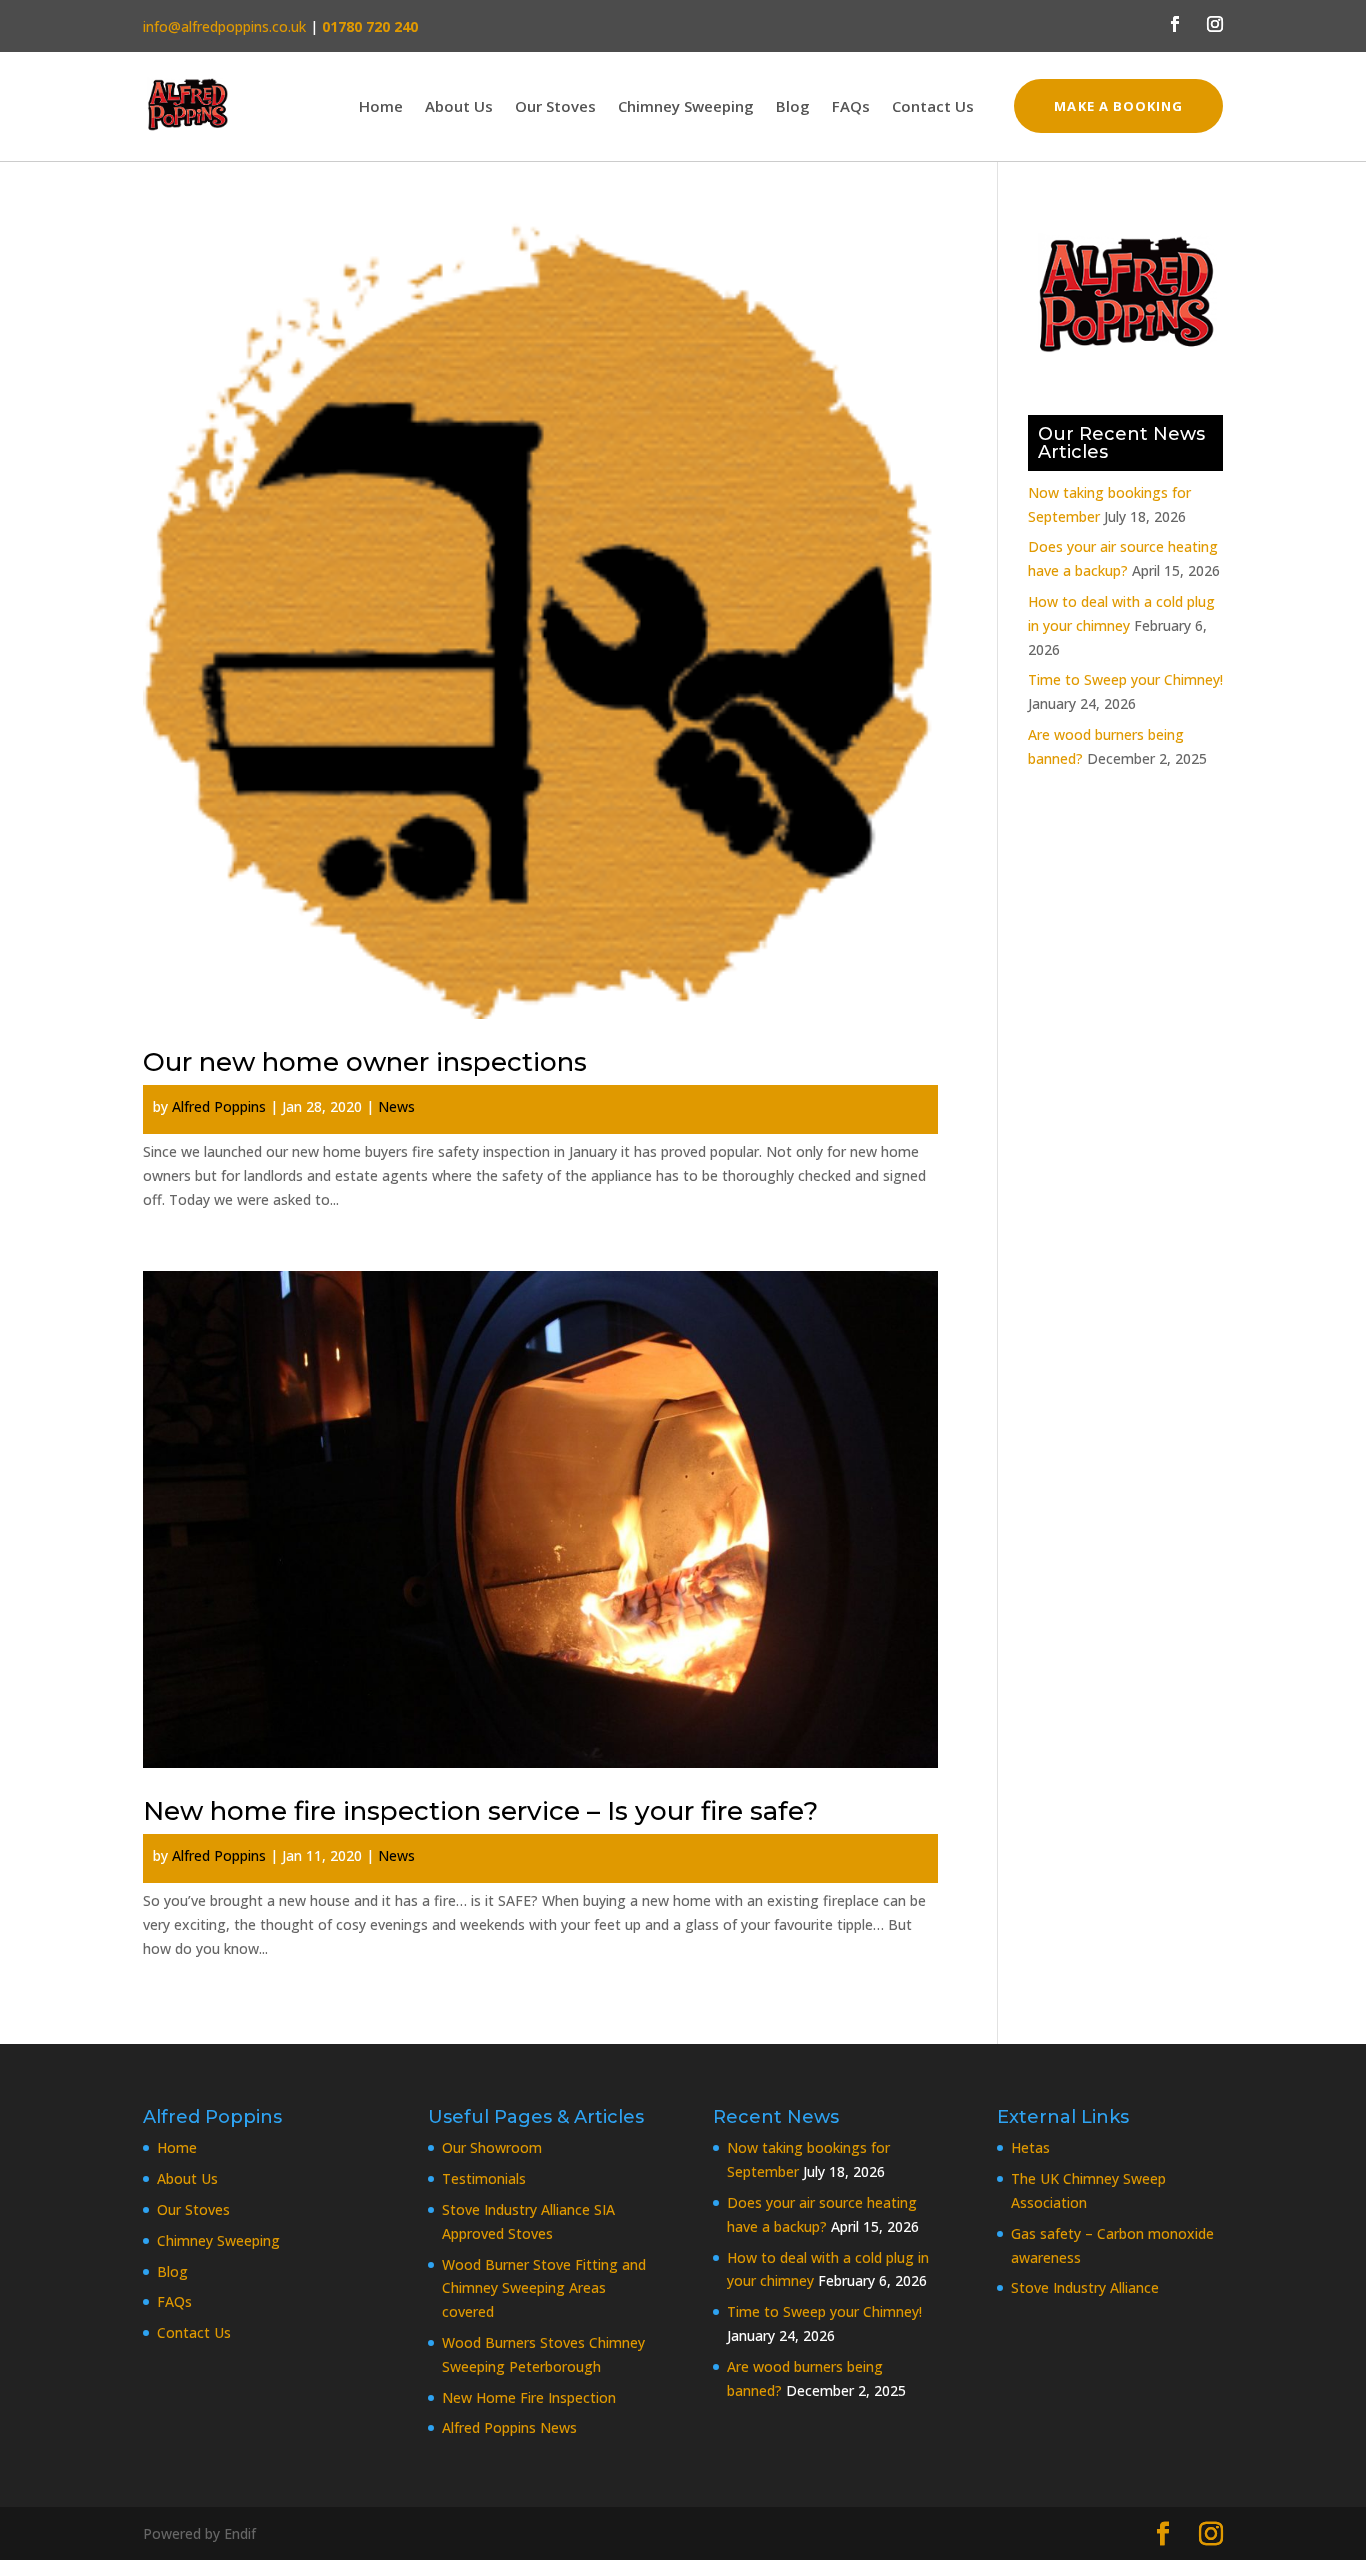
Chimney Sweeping (686, 107)
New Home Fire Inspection (529, 2397)
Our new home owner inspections (365, 1062)
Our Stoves (555, 107)
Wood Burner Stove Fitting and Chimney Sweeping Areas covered (544, 2288)
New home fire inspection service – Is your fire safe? (480, 1811)
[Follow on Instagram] (1215, 24)
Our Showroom (492, 2147)
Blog (793, 107)
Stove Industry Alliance (1085, 2287)
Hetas (1030, 2147)
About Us (459, 107)
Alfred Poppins (219, 1106)
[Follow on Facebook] (1175, 24)
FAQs (851, 107)
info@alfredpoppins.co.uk (224, 26)
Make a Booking (1118, 106)
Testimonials (484, 2178)
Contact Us (933, 107)
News (396, 1106)
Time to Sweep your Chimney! (1125, 679)
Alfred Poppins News (509, 2427)
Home (381, 107)
